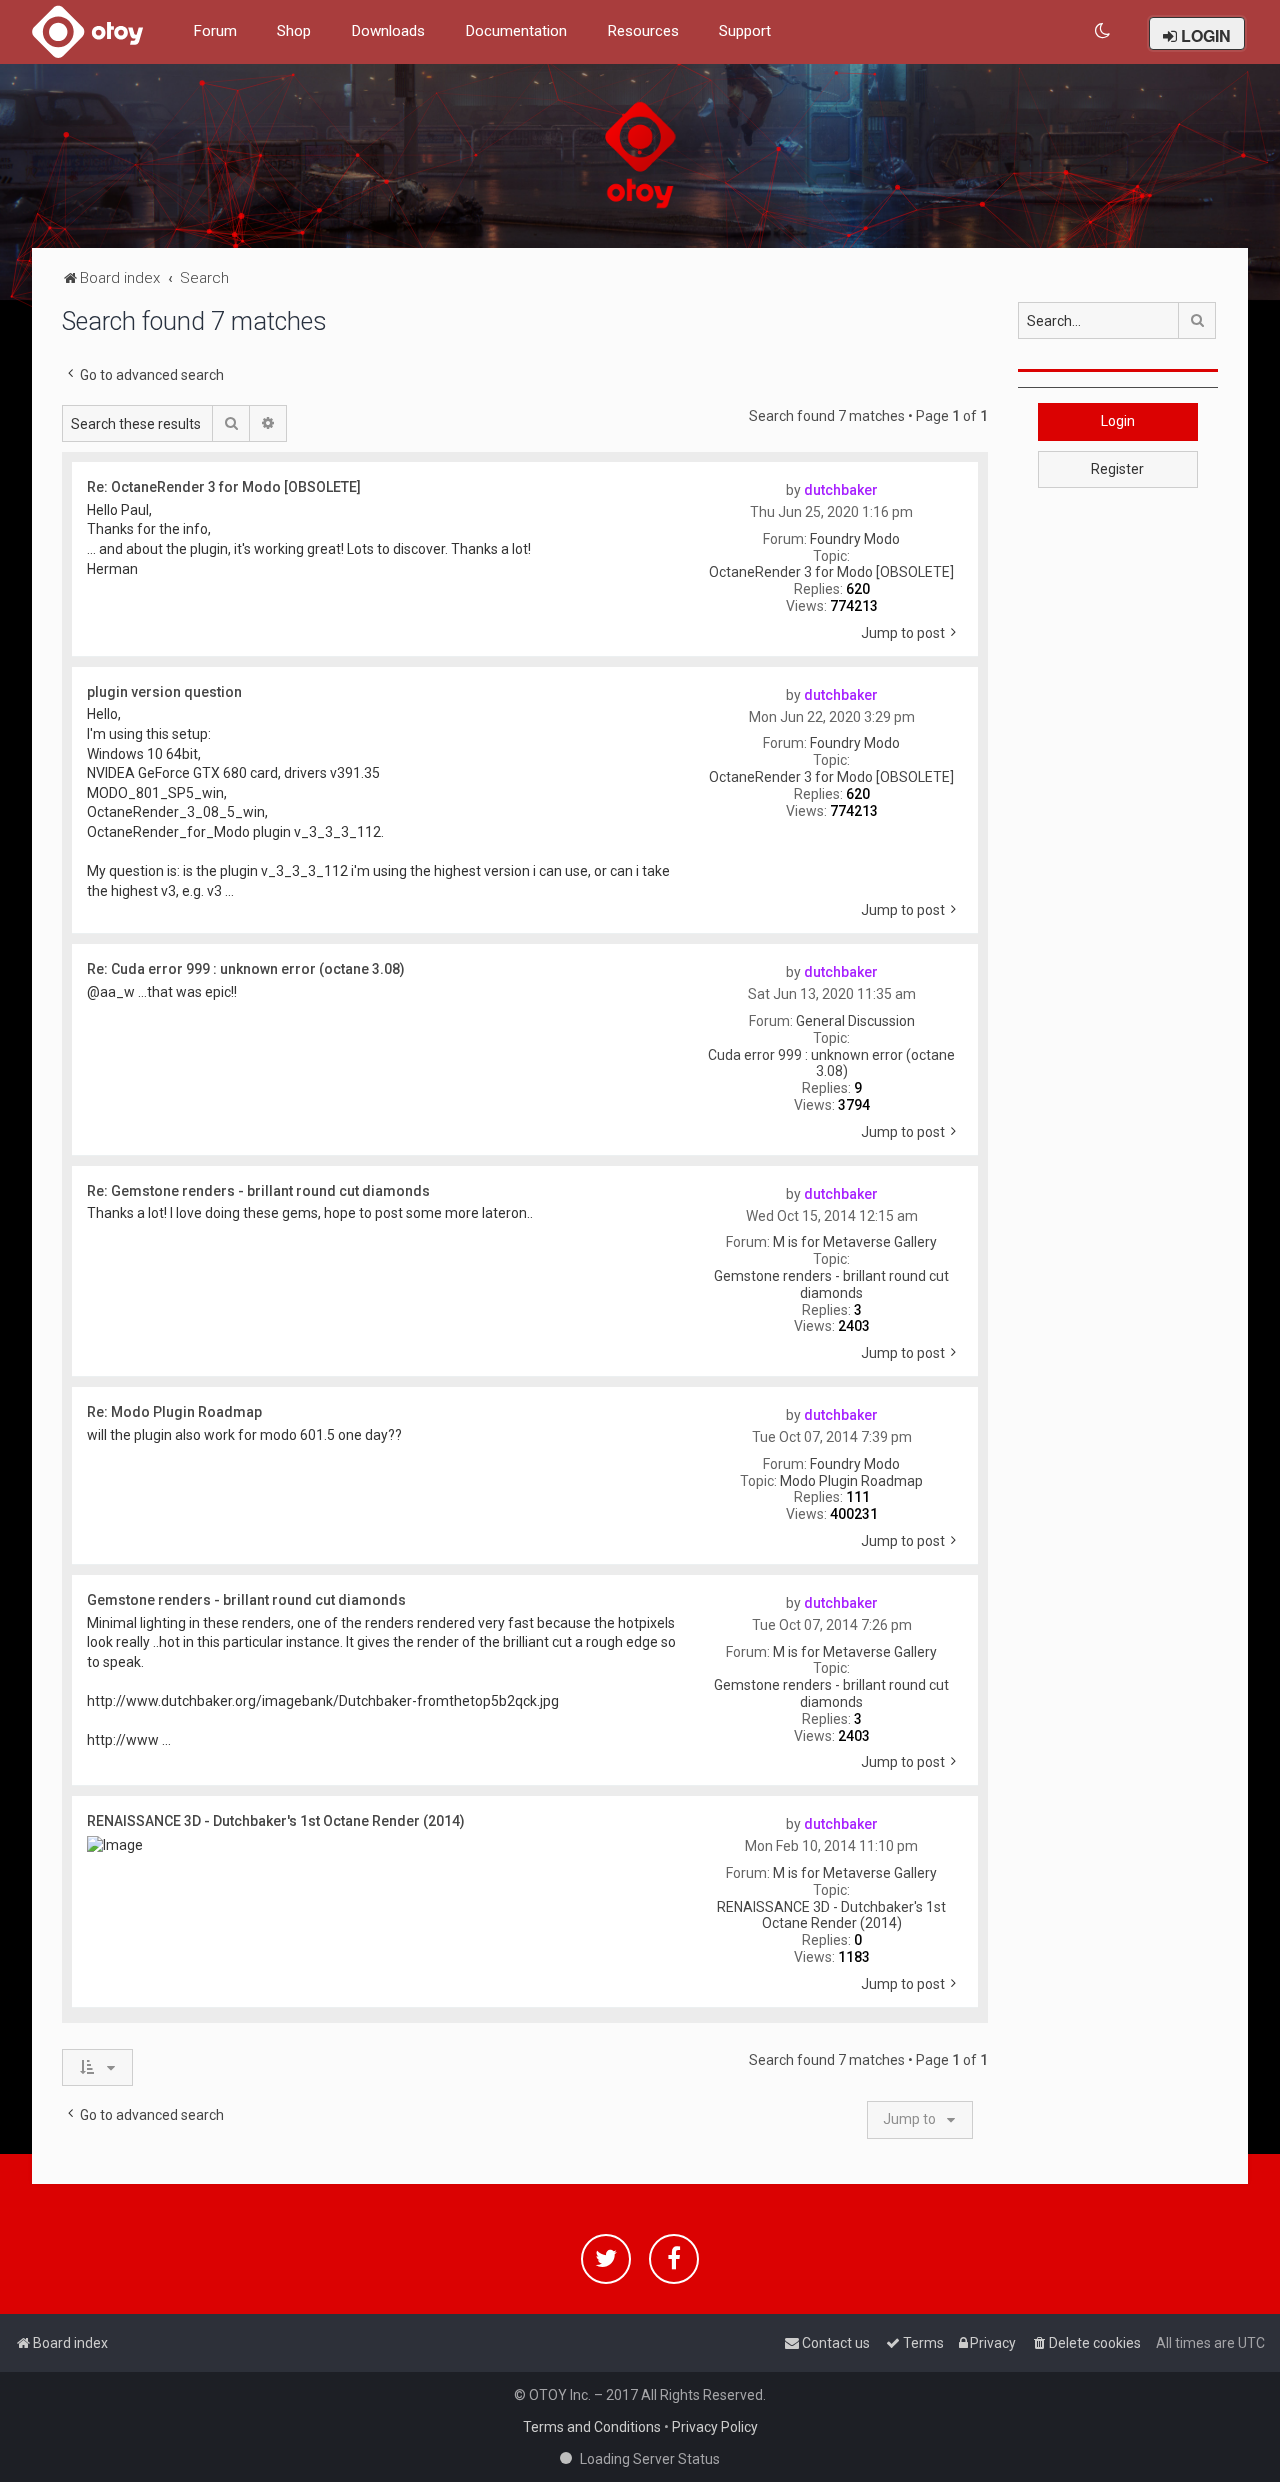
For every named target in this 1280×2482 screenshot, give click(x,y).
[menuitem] (1103, 31)
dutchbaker (841, 490)
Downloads (388, 31)
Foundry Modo (855, 539)
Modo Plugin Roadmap (851, 1481)
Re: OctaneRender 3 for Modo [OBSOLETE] (224, 487)
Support (745, 31)
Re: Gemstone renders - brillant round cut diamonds (258, 1191)
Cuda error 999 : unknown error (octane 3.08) (831, 1063)
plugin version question (164, 692)
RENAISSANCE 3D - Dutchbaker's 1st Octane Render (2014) (831, 1915)
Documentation (516, 31)
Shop (294, 31)
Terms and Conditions (592, 2427)
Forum (215, 31)
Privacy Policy (715, 2427)
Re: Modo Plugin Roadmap (174, 1412)
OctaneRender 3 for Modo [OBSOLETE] (831, 572)
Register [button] (1117, 469)
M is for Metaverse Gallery (855, 1242)
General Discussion (855, 1021)
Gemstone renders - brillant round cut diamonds (831, 1284)
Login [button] (1118, 421)
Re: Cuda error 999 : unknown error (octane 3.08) (246, 969)
